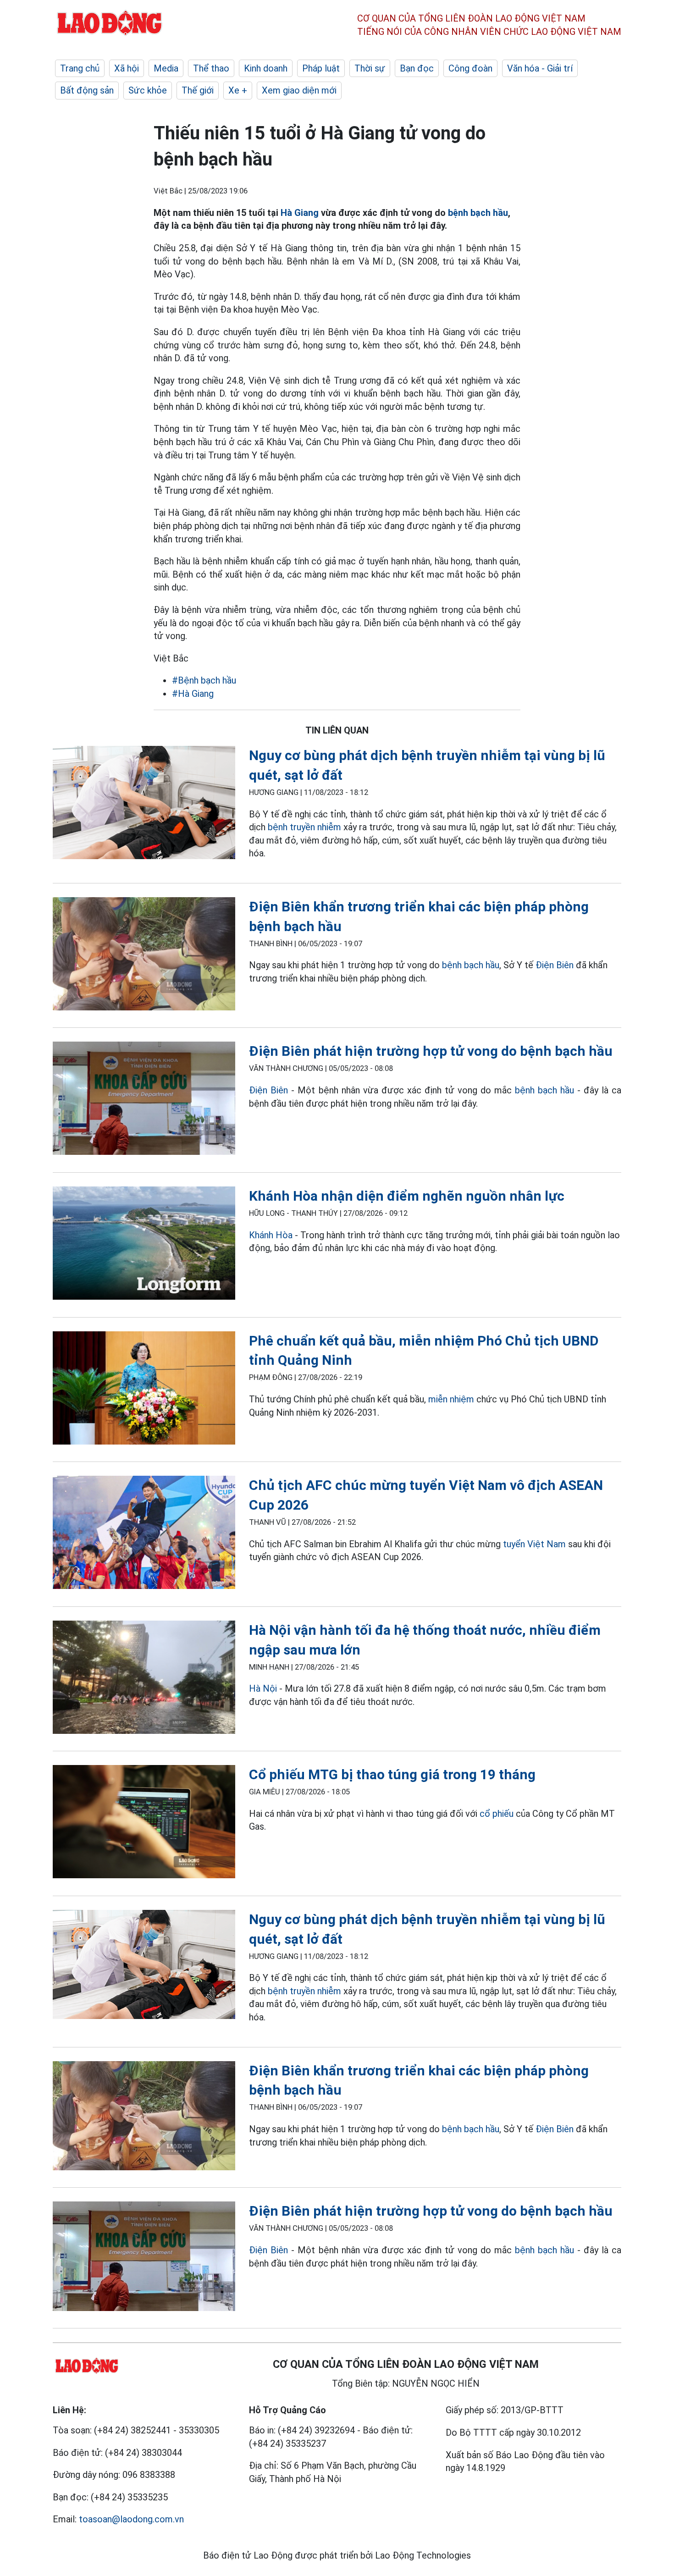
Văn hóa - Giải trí (540, 68)
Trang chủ (80, 68)
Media (166, 68)
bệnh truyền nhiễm (304, 827)
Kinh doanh (266, 68)
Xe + (238, 90)
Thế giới (198, 90)
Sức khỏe (148, 90)
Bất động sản (87, 90)
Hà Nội (263, 1688)
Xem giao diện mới (299, 90)
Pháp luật (321, 68)
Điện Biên (555, 965)
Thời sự (370, 68)
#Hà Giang (193, 694)
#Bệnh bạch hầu (204, 680)
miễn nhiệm (451, 1399)
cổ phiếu (497, 1814)
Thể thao (211, 68)
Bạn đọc (417, 68)
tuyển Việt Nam (534, 1544)
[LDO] (144, 804)
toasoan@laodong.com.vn (131, 2519)
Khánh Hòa (271, 1235)
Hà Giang (300, 213)
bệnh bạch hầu (478, 213)
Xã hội (127, 68)
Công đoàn (470, 68)
